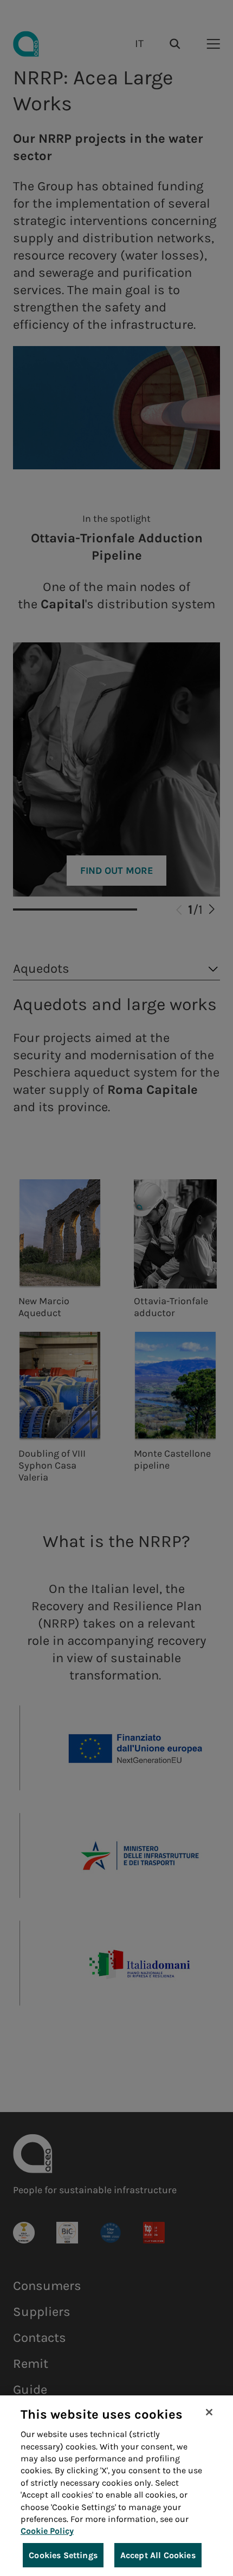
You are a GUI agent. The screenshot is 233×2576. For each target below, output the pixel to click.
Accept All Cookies (158, 2555)
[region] (116, 2486)
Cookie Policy (47, 2531)
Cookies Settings (63, 2555)
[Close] (209, 2412)
